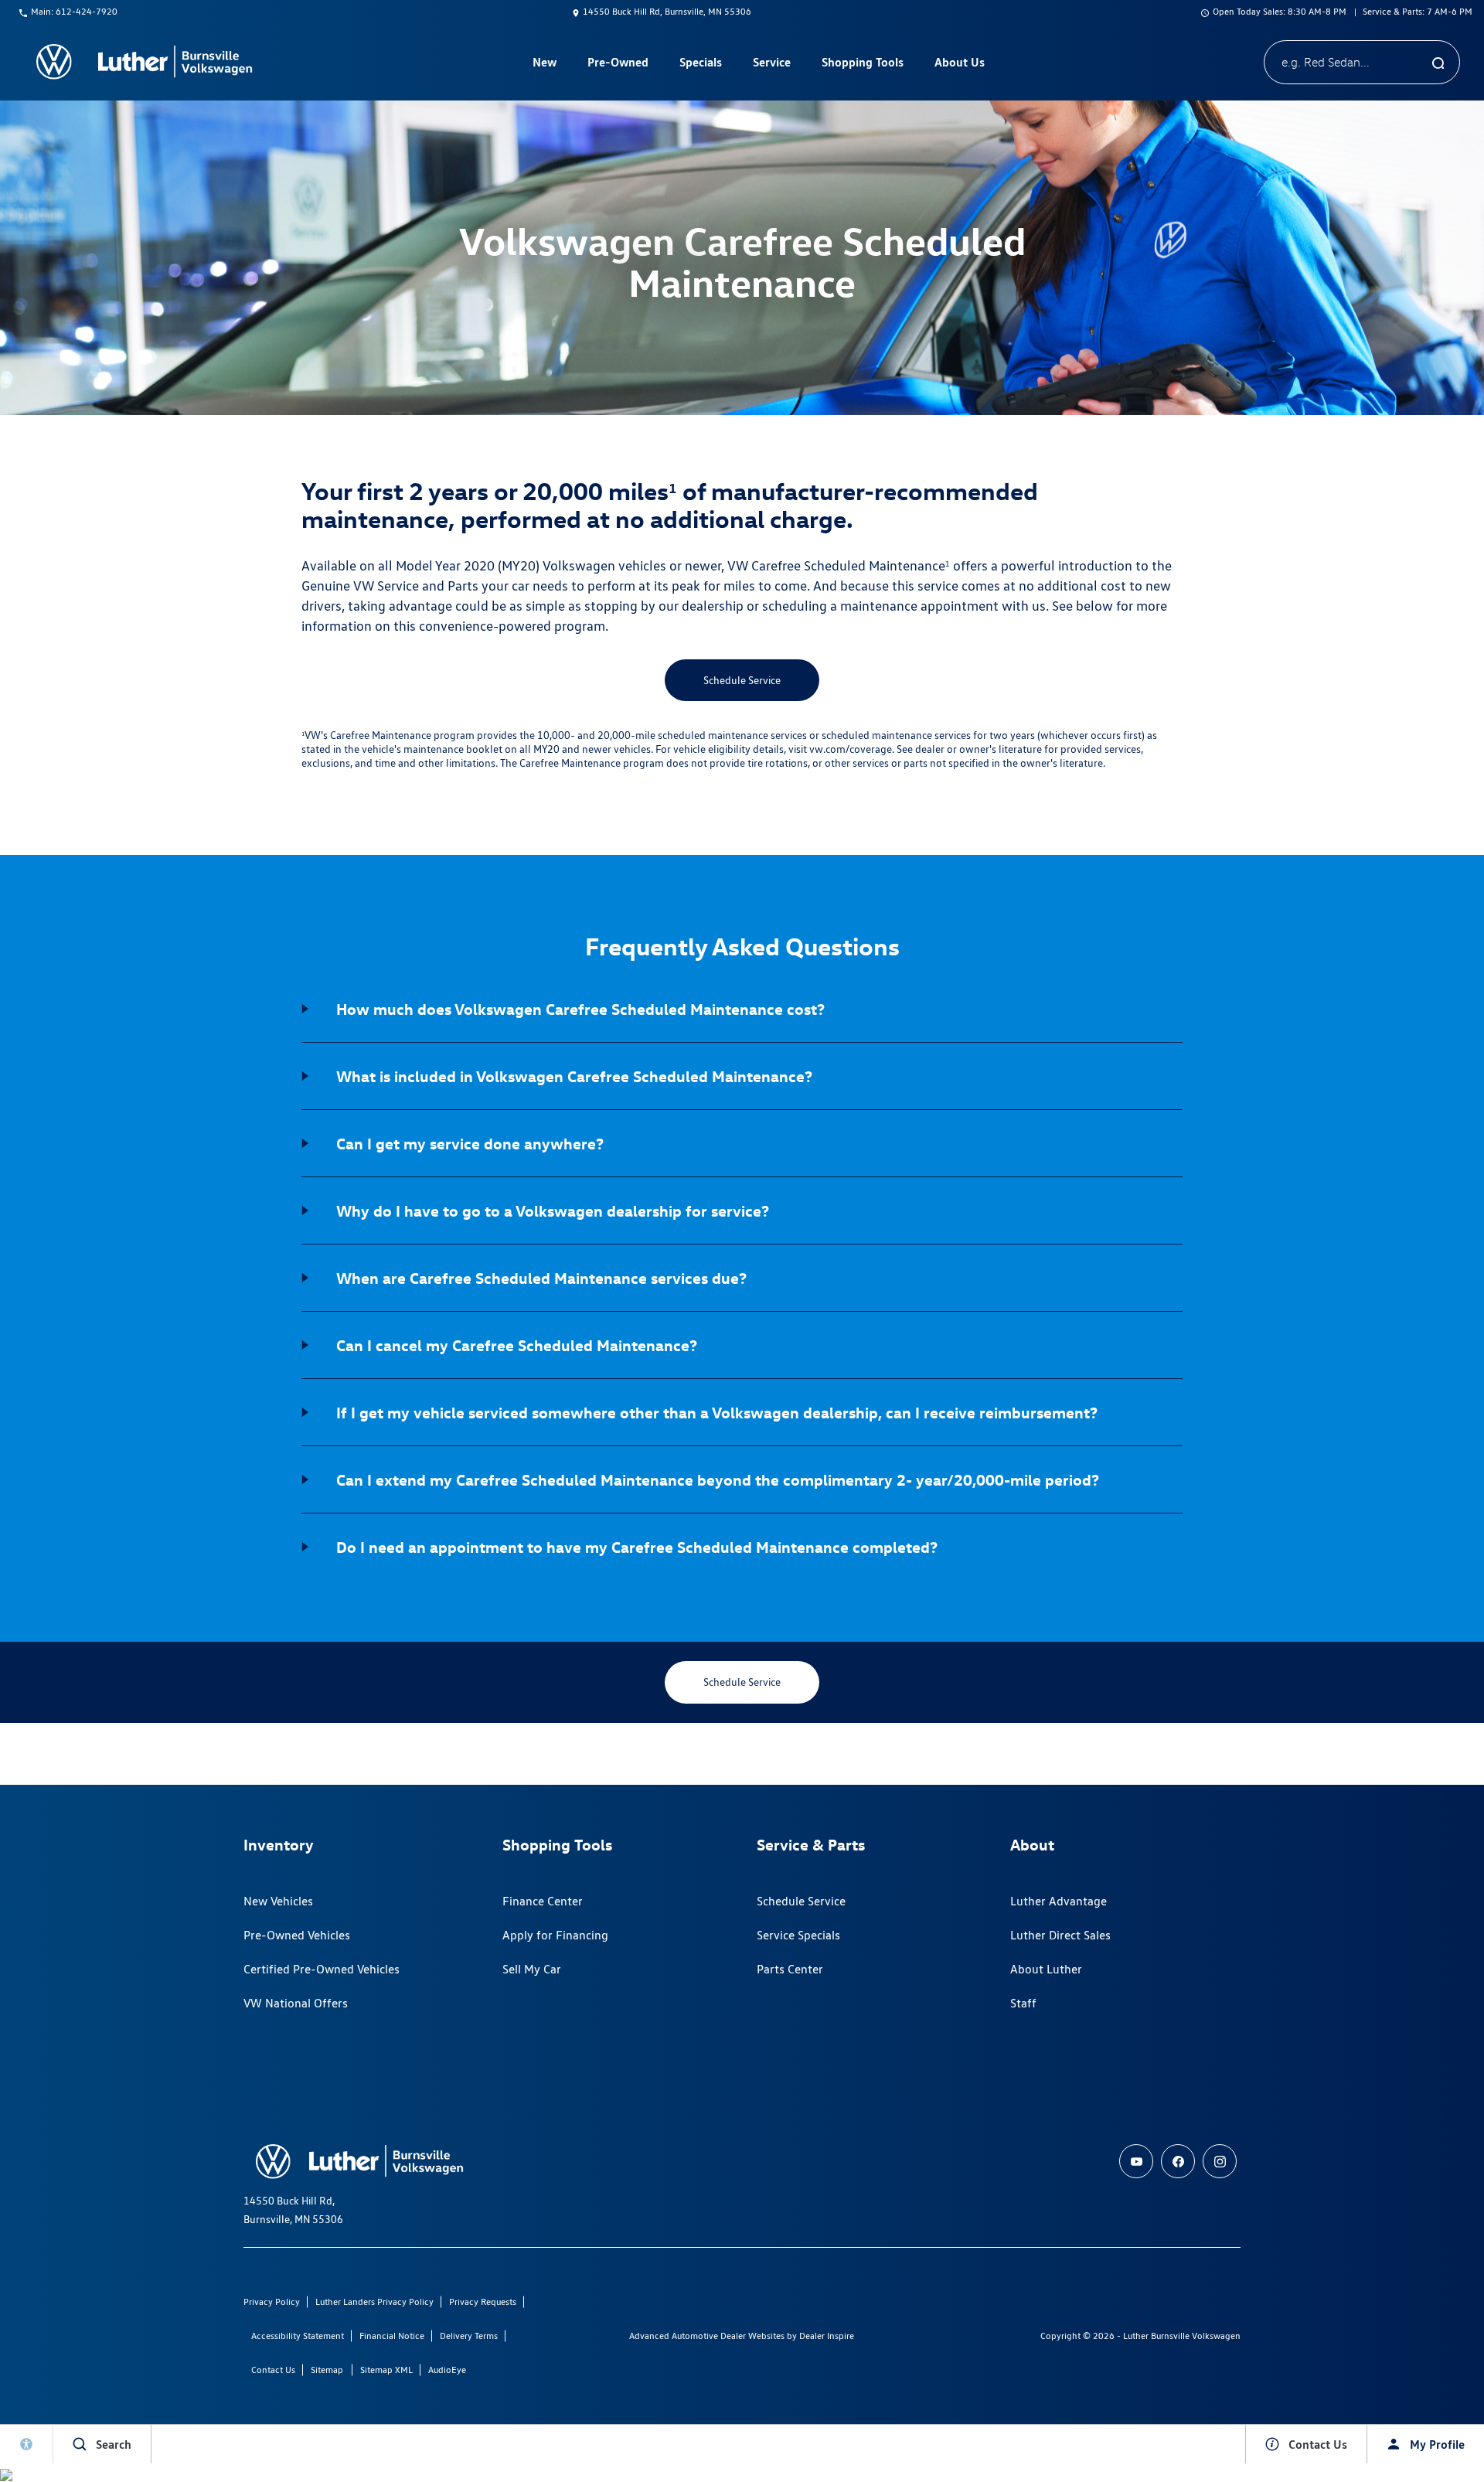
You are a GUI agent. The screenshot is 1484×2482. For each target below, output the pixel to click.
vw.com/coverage (851, 749)
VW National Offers (296, 2003)
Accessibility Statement (298, 2336)
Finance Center (543, 1901)
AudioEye (447, 2370)
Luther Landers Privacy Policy (374, 2302)
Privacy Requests (483, 2302)
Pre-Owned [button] (618, 65)
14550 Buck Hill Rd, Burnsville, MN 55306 (667, 11)
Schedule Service (742, 680)
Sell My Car (532, 1969)
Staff (1023, 2003)
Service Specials (798, 1935)
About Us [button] (959, 65)
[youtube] (1136, 2161)
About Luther (1046, 1969)
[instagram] (1220, 2161)
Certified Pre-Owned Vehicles (322, 1969)
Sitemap (327, 2370)
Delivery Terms (469, 2336)
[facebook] (1178, 2161)
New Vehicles (278, 1901)
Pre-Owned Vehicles (297, 1935)
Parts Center (790, 1969)
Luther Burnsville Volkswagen (1182, 2336)
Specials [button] (700, 65)
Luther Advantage (1059, 1901)
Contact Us (273, 2370)
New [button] (546, 65)
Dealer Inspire (827, 2336)
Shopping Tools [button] (862, 65)
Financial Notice (392, 2336)
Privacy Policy (272, 2302)
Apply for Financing (555, 1935)
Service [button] (771, 65)
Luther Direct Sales (1060, 1935)
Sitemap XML (386, 2370)
